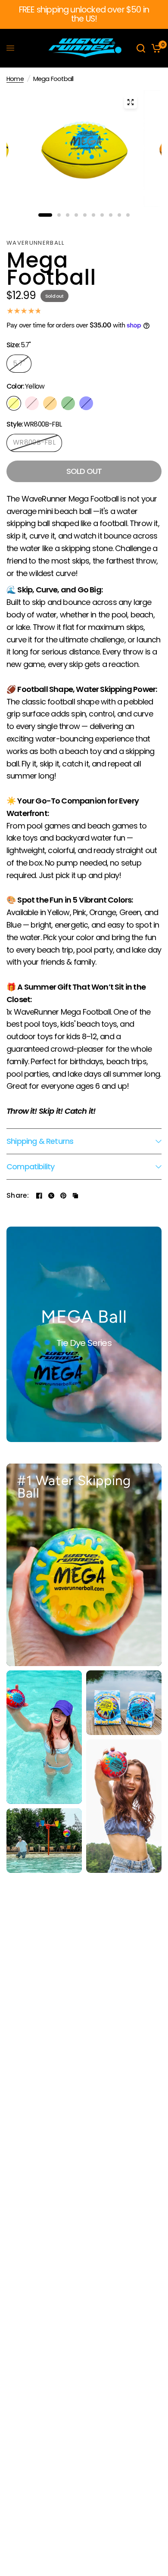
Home (15, 79)
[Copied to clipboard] (75, 1196)
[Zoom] (131, 102)
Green (68, 403)
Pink (32, 403)
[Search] (141, 48)
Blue (86, 403)
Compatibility (30, 1167)
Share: (18, 1196)
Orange (50, 403)
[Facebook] (39, 1196)
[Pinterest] (63, 1196)
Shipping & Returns (40, 1141)
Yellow (14, 403)
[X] (51, 1196)
